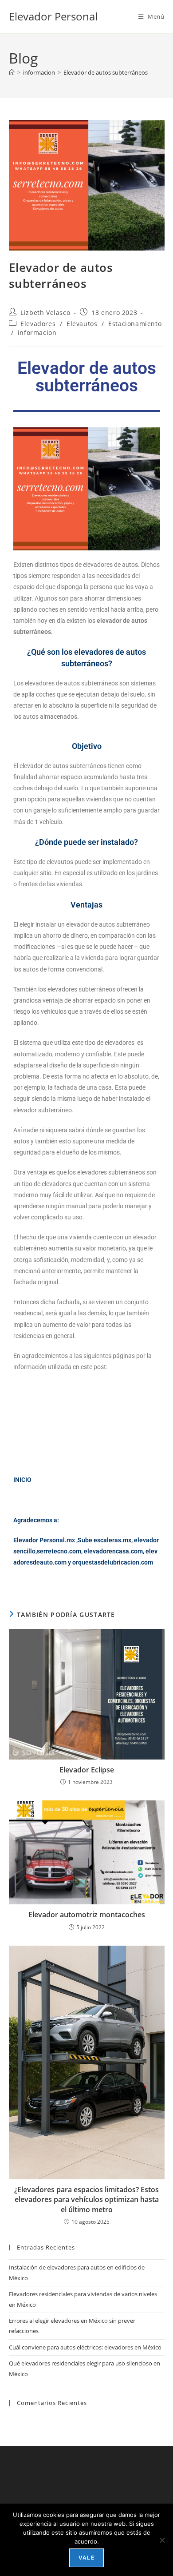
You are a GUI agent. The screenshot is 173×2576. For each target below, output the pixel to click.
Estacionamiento (135, 324)
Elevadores (38, 324)
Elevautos (82, 324)
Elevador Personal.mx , (45, 1540)
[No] (162, 2540)
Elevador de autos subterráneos (106, 72)
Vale (86, 2558)
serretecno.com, (60, 1551)
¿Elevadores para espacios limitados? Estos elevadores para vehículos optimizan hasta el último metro (86, 2200)
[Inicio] (12, 72)
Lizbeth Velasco (45, 313)
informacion (37, 332)
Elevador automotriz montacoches (87, 1915)
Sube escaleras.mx (104, 1540)
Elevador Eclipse (87, 1770)
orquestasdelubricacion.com (113, 1562)
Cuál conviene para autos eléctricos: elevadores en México (85, 2347)
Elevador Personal (53, 16)
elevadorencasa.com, (114, 1551)
